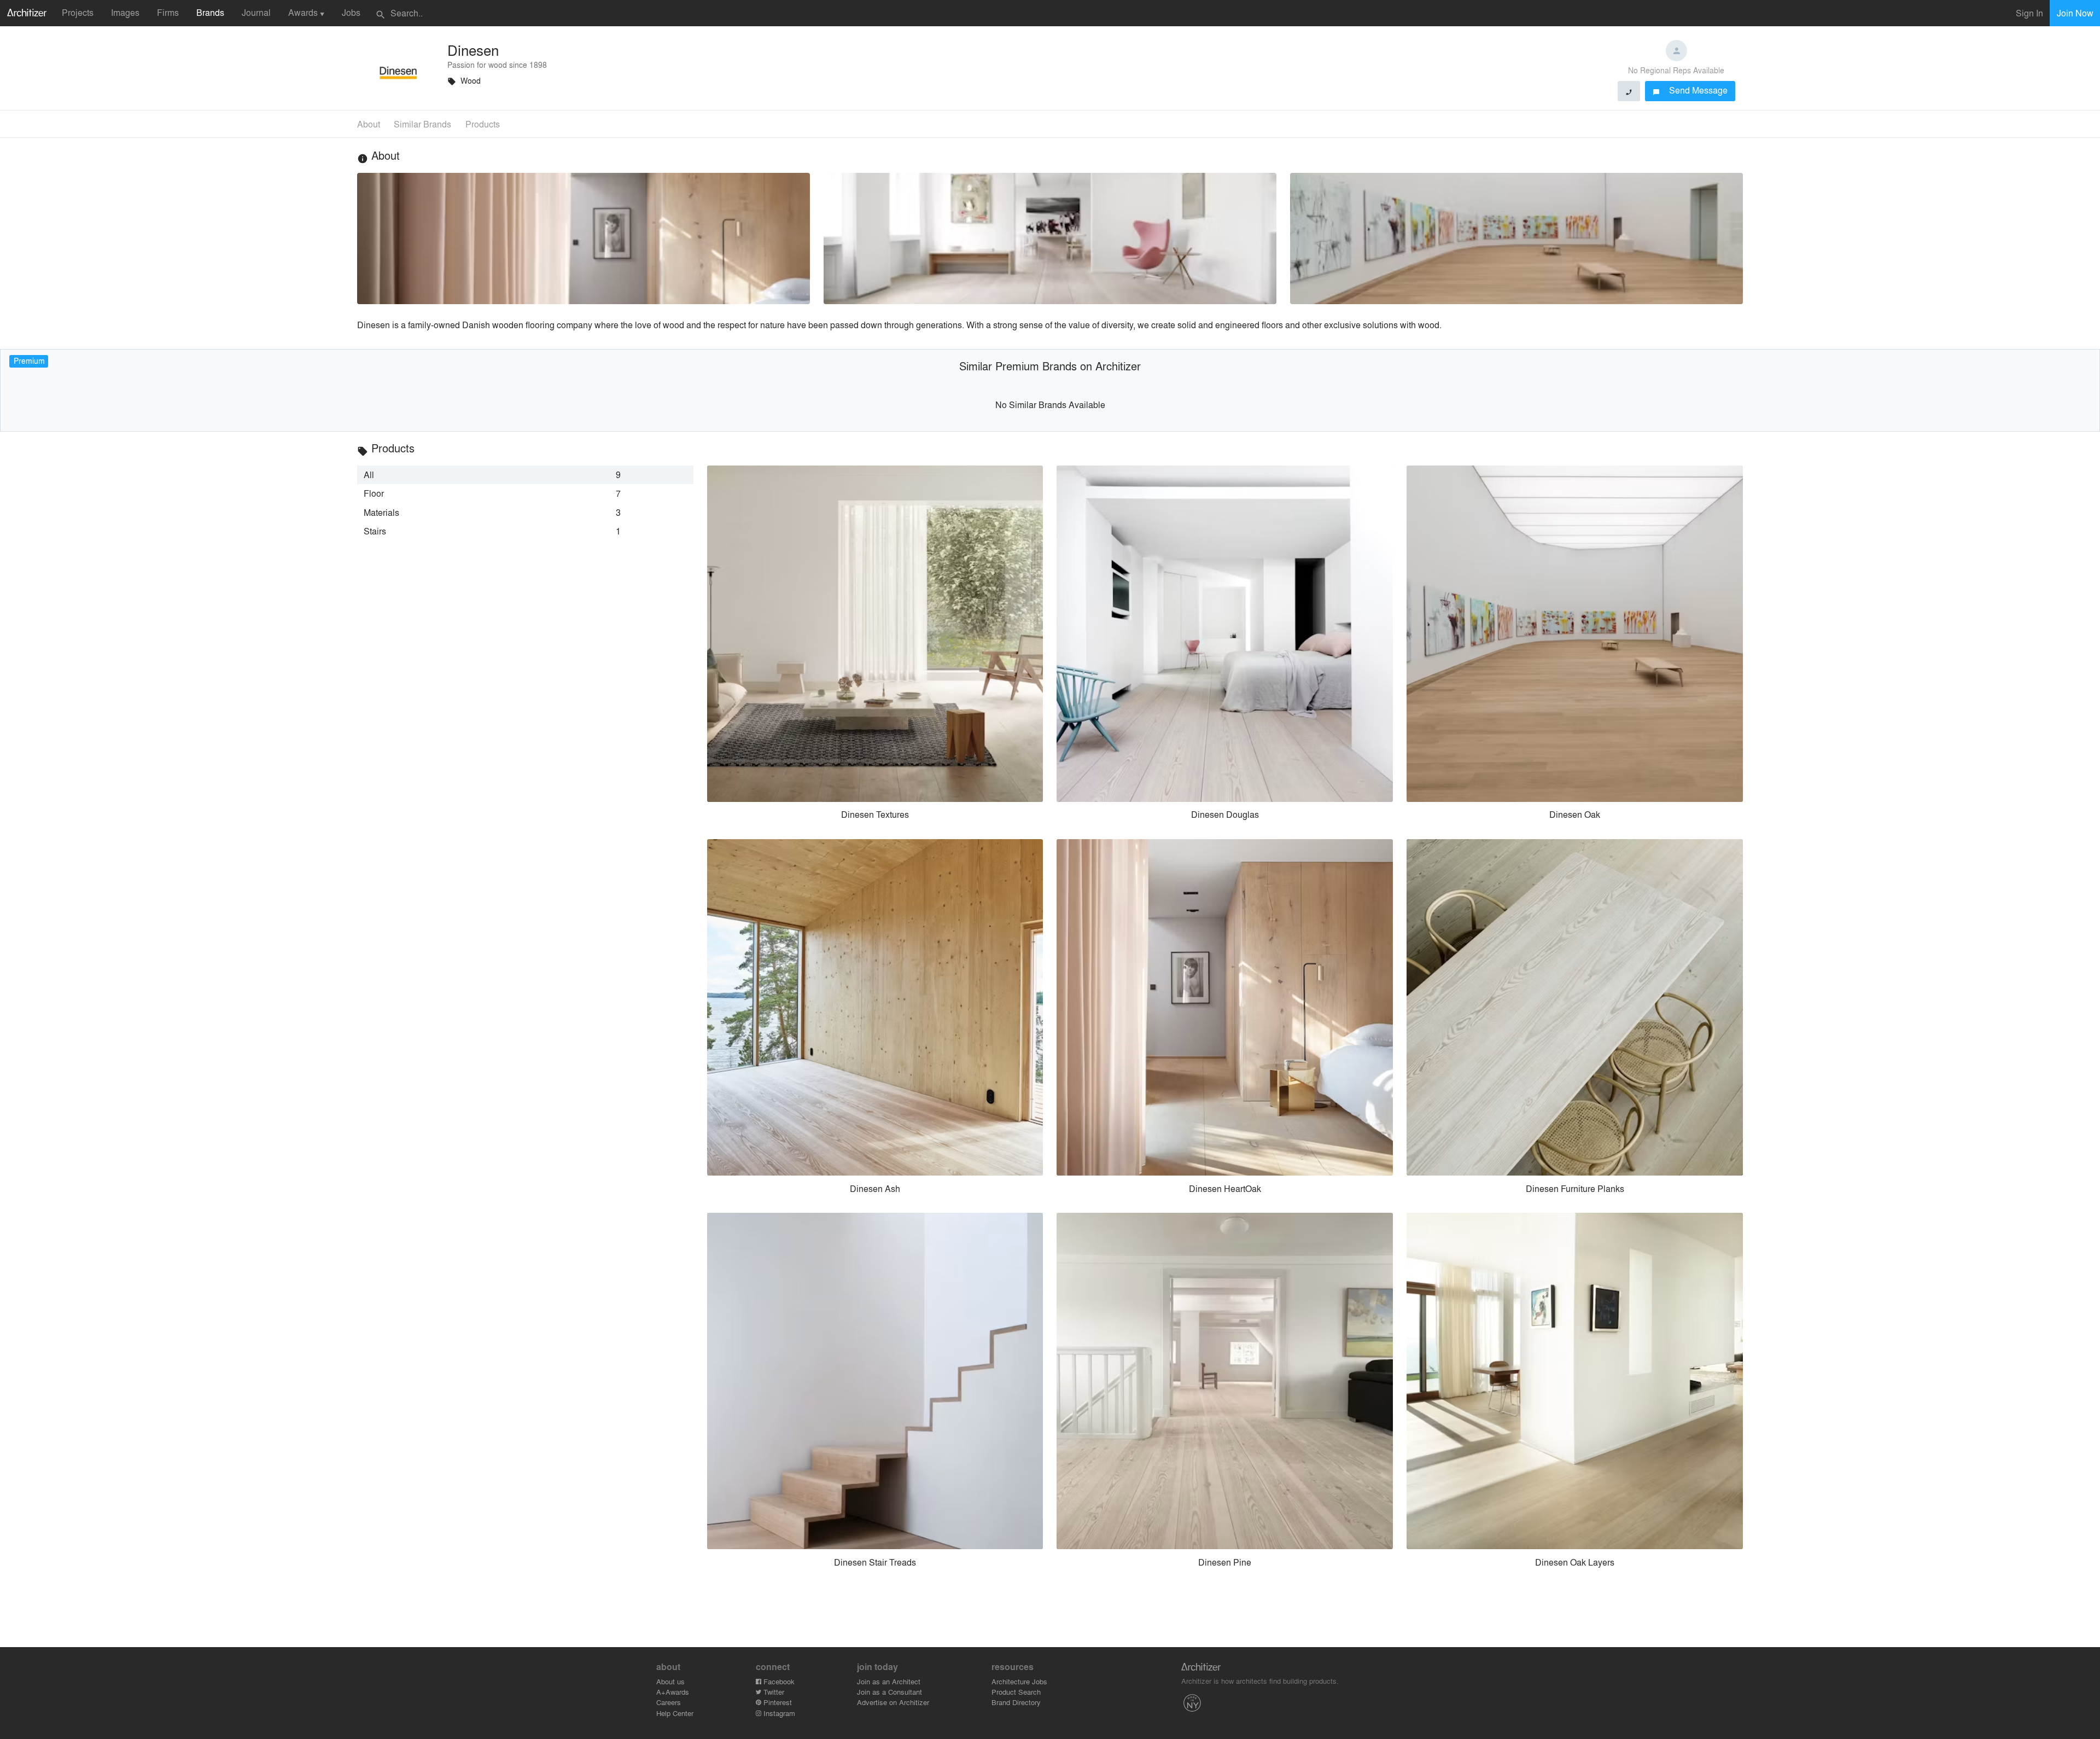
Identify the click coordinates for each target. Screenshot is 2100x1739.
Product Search (1016, 1692)
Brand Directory (1016, 1702)
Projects (78, 12)
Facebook (778, 1681)
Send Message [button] (1690, 90)
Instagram (778, 1713)
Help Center (675, 1713)
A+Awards (673, 1692)
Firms (168, 12)
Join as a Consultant (889, 1692)
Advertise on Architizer (893, 1702)
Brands (210, 12)
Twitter (773, 1692)
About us (670, 1681)
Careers (669, 1702)
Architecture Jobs (1019, 1681)
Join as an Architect (889, 1681)
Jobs (351, 12)
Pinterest (777, 1702)
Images (125, 12)
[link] (525, 475)
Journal (256, 12)
